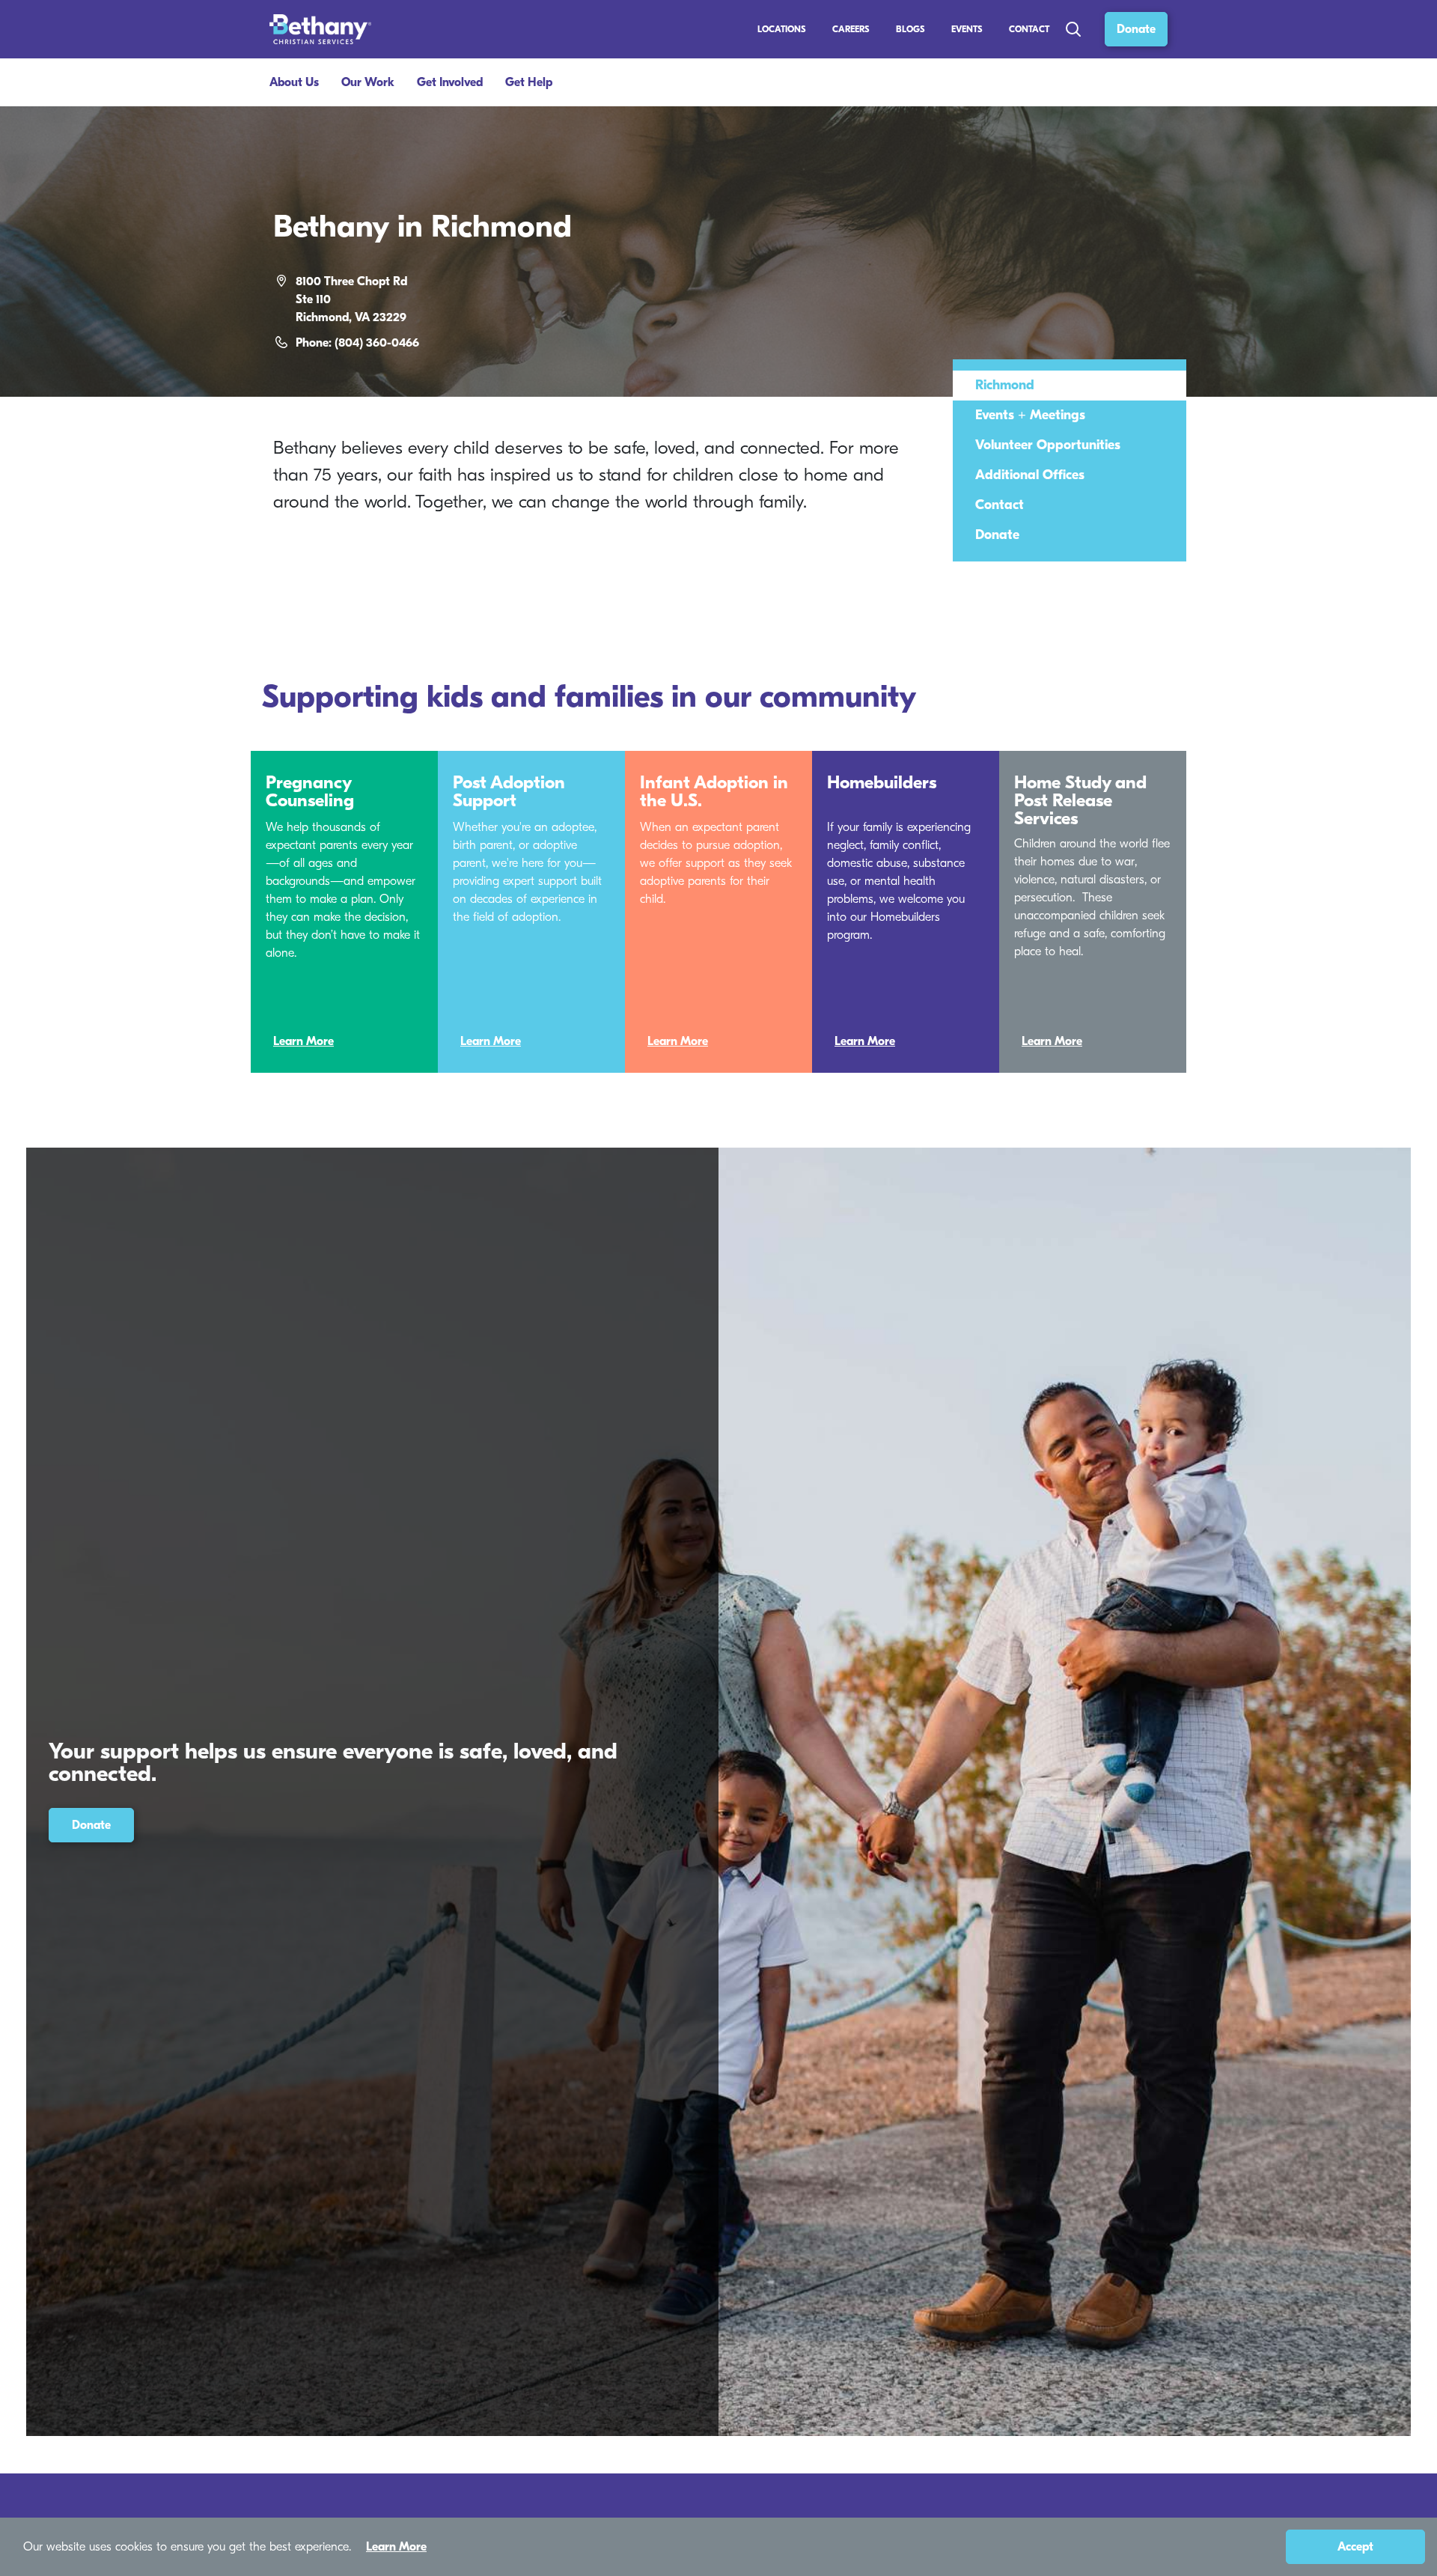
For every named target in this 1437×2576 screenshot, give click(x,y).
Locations (782, 29)
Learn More (303, 1041)
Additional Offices (1030, 475)
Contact (1029, 29)
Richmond (1005, 385)
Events (967, 29)
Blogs (910, 29)
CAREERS (851, 29)
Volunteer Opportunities (1048, 445)
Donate (1136, 29)
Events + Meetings (1030, 415)
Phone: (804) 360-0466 (357, 343)
